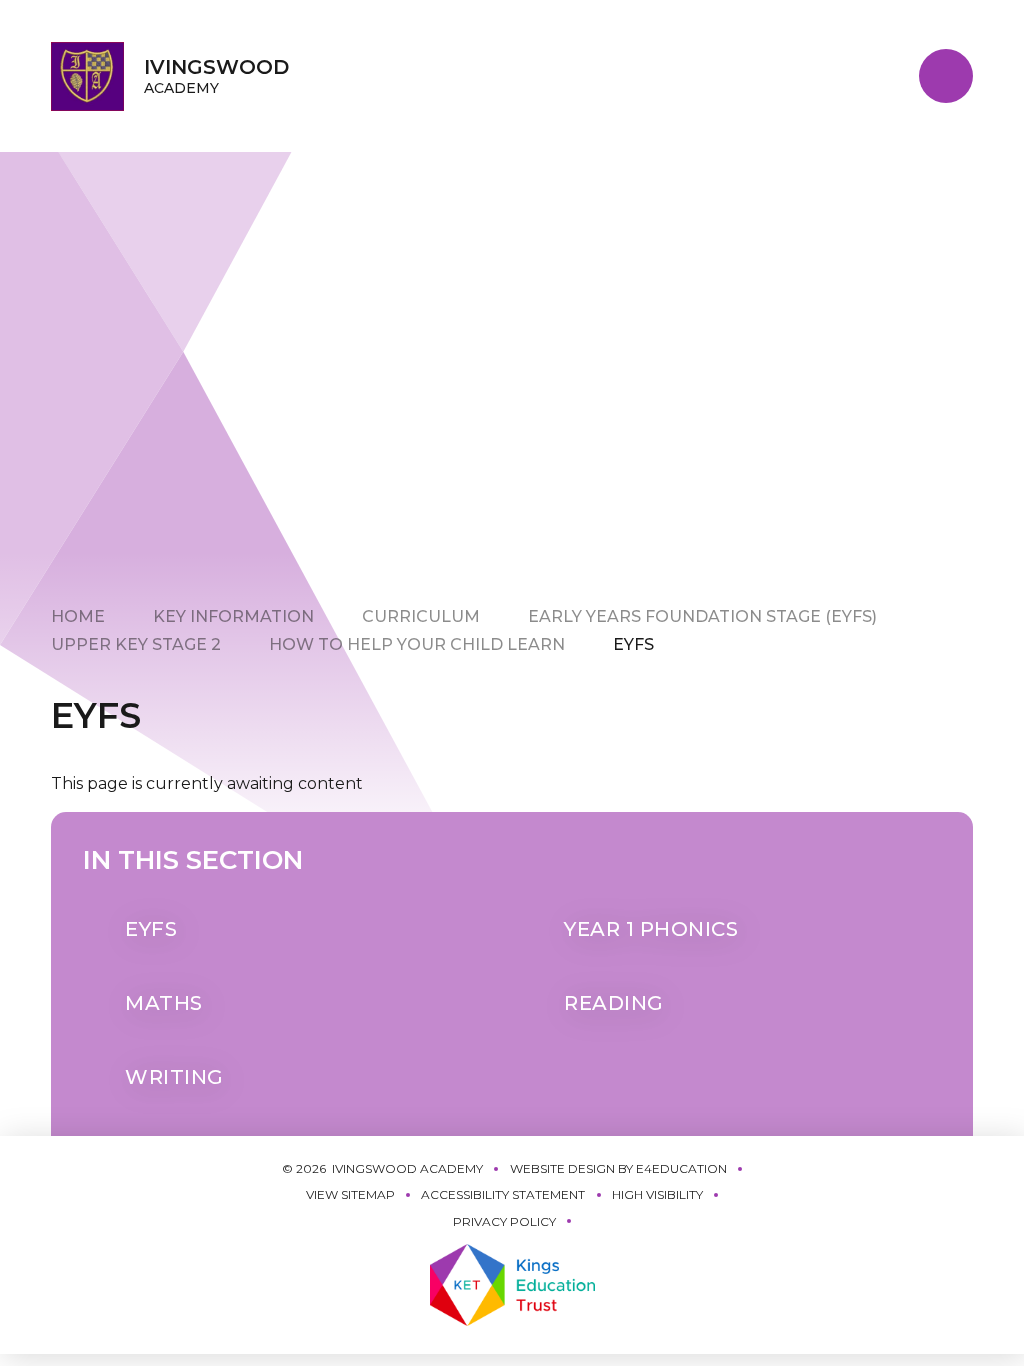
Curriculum (421, 616)
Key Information (233, 616)
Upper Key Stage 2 (136, 644)
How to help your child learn (417, 644)
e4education (681, 1168)
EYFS (633, 644)
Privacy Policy (504, 1221)
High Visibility (657, 1194)
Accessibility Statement (503, 1194)
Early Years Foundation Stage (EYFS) (702, 616)
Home (78, 616)
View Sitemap (350, 1194)
